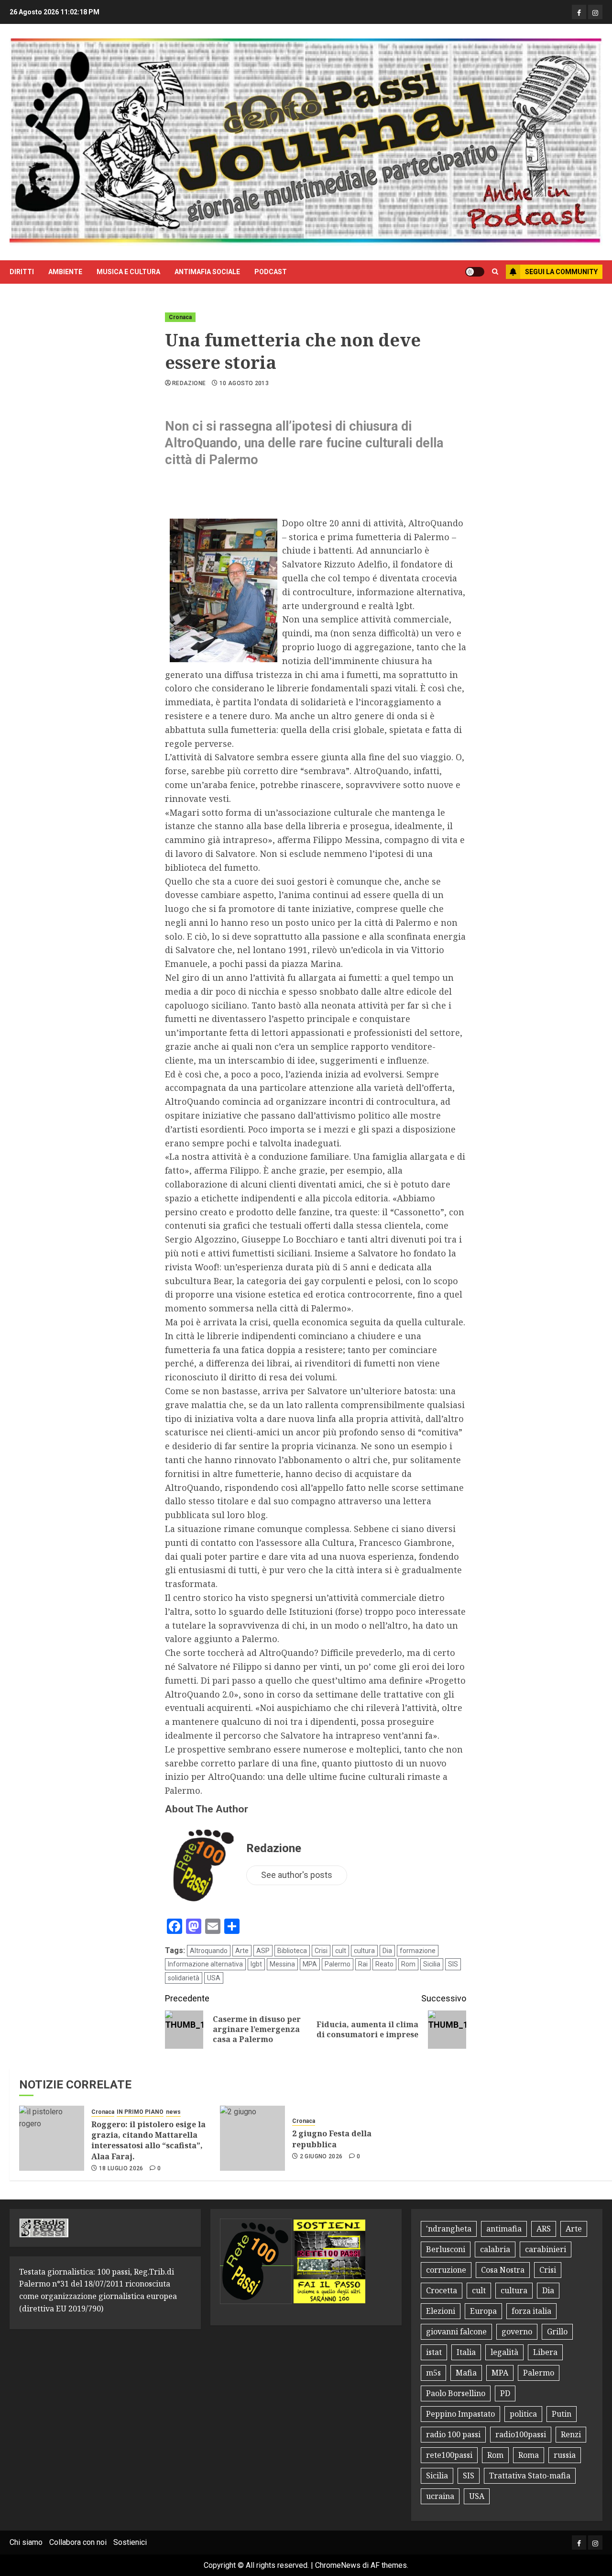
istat (434, 2352)
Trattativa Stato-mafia (530, 2476)
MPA (310, 1964)
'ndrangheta (449, 2229)
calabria (495, 2249)
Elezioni (441, 2311)
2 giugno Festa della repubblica (332, 2139)
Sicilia (432, 1964)
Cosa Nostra (503, 2270)
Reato (384, 1964)
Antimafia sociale (207, 272)
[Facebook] (579, 12)
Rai (363, 1964)
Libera (545, 2352)
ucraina (440, 2496)
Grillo (557, 2332)
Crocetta (442, 2290)
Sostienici (130, 2542)
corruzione (446, 2270)
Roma (529, 2455)
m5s (433, 2373)
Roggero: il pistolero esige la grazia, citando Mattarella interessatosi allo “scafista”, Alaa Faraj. (148, 2140)
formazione (418, 1951)
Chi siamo (26, 2542)
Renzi (571, 2434)
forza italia (531, 2311)
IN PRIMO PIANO (140, 2112)
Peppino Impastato (460, 2414)
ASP (263, 1951)
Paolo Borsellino (456, 2393)
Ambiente (65, 272)
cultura (364, 1951)
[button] (495, 272)
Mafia (466, 2373)
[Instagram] (595, 12)
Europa (483, 2311)
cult (341, 1951)
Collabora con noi (78, 2542)
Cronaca (180, 317)
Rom (408, 1964)
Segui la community (561, 272)
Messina (282, 1964)
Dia (387, 1951)
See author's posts (297, 1875)
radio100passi (521, 2434)
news (173, 2112)
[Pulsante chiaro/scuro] (475, 272)
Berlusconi (446, 2249)
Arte (242, 1951)
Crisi (321, 1951)
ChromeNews (338, 2565)
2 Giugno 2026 (321, 2156)
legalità (504, 2352)
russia (565, 2455)
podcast (271, 272)
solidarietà (184, 1978)
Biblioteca (292, 1951)
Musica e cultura (128, 272)
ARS (544, 2229)
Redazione (189, 383)
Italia (466, 2352)
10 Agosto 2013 (244, 383)
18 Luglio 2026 (121, 2168)
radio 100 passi (453, 2434)
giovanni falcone (456, 2332)
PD (505, 2393)
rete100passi (449, 2455)
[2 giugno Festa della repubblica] (252, 2138)
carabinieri (546, 2249)
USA (214, 1978)
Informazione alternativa (205, 1964)
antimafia (504, 2229)
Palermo (338, 1964)
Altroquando (209, 1951)
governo (517, 2332)
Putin (562, 2414)
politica (523, 2414)
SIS (453, 1964)
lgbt (256, 1964)
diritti (22, 272)
